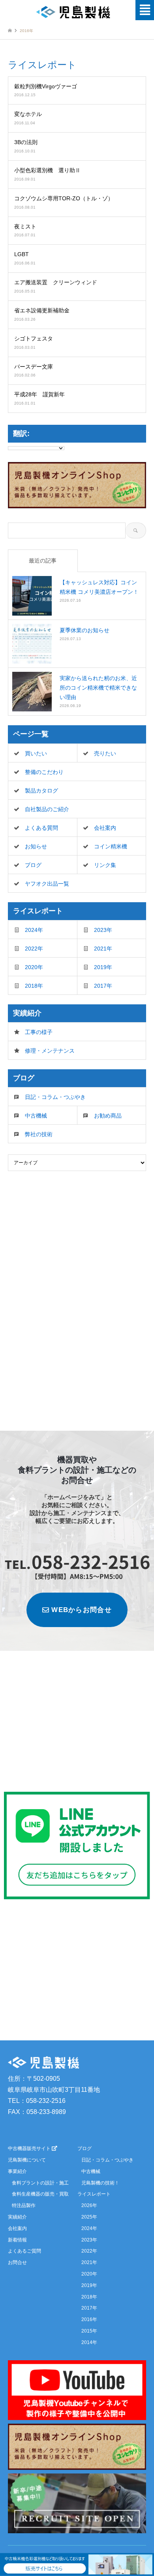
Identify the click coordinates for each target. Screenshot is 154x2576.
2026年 (89, 2205)
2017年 (103, 986)
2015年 (89, 2331)
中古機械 (36, 1116)
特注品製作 (24, 2205)
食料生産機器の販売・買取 (40, 2194)
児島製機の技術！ (100, 2183)
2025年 (89, 2217)
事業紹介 (17, 2171)
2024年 (34, 930)
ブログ (33, 865)
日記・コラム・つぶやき (55, 1097)
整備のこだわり (44, 772)
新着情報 (17, 2240)
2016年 (89, 2319)
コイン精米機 (111, 846)
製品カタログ (41, 791)
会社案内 (105, 828)
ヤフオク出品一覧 (47, 884)
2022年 (34, 949)
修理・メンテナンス (50, 1051)
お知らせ (36, 846)
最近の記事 (43, 561)
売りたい (105, 753)
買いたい (36, 753)
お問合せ (17, 2262)
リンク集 (105, 865)
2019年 (103, 967)
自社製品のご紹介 (47, 809)
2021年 (103, 949)
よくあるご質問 (24, 2251)
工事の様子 (39, 1032)
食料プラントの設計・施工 (40, 2183)
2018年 (34, 986)
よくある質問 (41, 828)
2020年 (34, 967)
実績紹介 (17, 2217)
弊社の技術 (39, 1134)
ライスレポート (94, 2194)
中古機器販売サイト (30, 2148)
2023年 (103, 930)
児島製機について (27, 2160)
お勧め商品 (108, 1116)
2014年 (89, 2342)
